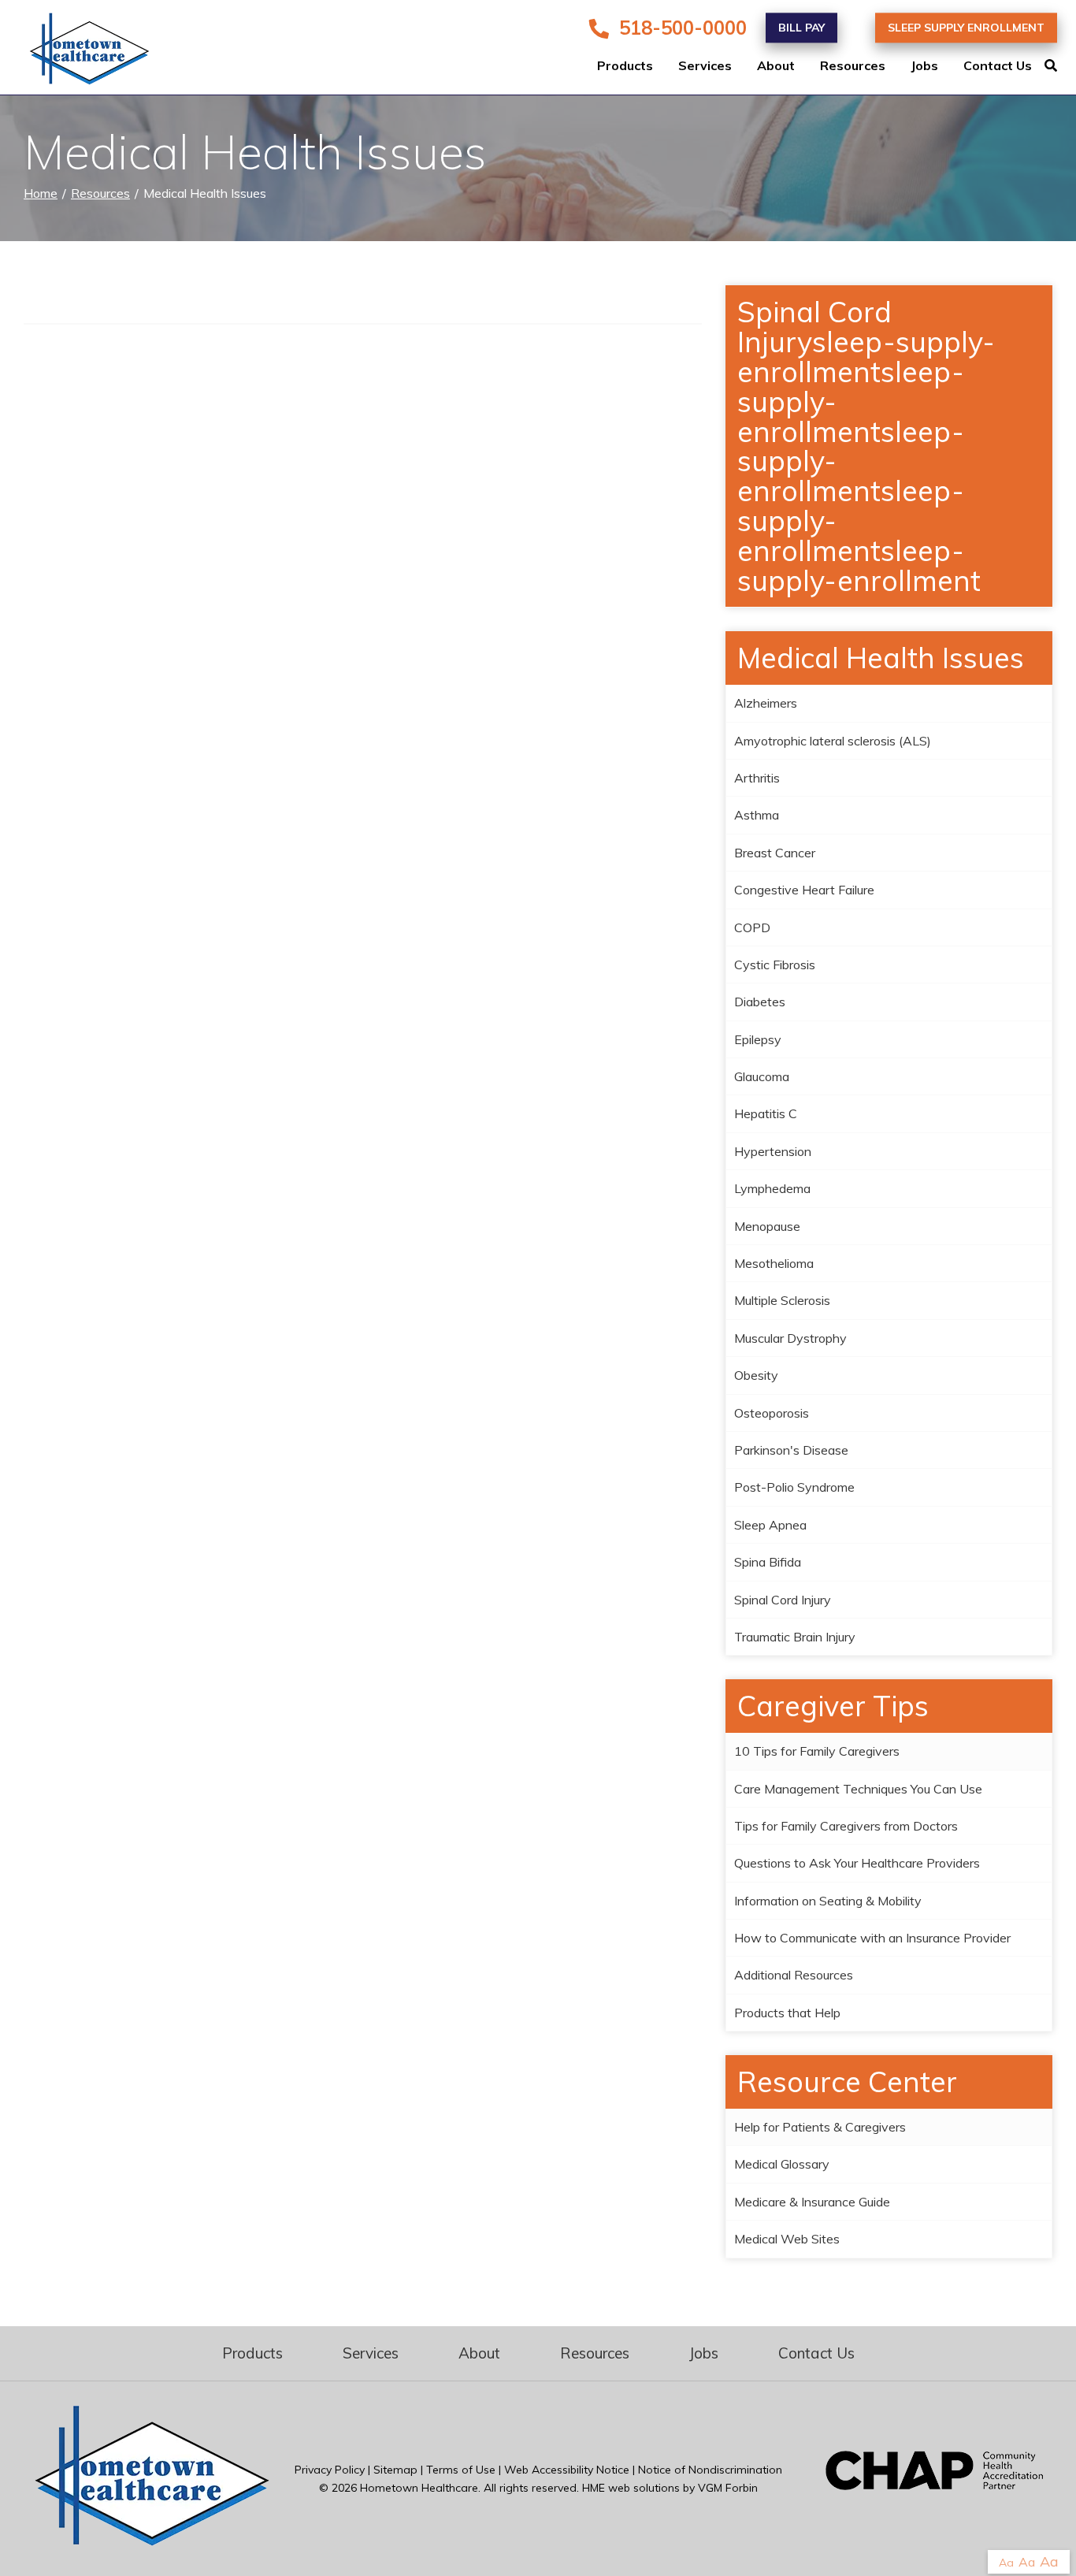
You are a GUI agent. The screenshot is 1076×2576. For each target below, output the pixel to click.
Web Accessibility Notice (567, 2470)
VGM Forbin (728, 2488)
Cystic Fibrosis (775, 965)
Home (41, 193)
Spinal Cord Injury (783, 1600)
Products (625, 66)
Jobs (924, 66)
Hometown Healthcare (419, 2488)
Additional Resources (794, 1975)
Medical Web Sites (787, 2239)
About (776, 66)
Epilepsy (758, 1039)
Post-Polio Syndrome (794, 1487)
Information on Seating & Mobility (828, 1901)
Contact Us (998, 66)
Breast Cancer (775, 853)
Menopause (767, 1226)
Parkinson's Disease (791, 1450)
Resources (853, 66)
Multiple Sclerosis (782, 1300)
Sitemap (395, 2470)
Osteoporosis (772, 1413)
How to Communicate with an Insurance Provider (872, 1938)
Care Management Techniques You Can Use (858, 1789)
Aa (1006, 2563)
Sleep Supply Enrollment (966, 28)
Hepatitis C (766, 1113)
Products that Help (787, 2013)
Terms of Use (461, 2470)
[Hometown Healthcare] (79, 52)
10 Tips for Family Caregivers (817, 1751)
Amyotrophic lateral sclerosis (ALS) (833, 741)
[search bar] (1060, 66)
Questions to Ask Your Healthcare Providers (857, 1863)
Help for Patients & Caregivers (820, 2127)
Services (705, 66)
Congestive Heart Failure (804, 890)
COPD (752, 927)
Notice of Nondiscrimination (710, 2470)
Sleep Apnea (770, 1525)
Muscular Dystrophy (790, 1338)
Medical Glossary (782, 2164)
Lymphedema (772, 1188)
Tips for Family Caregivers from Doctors (846, 1826)
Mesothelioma (774, 1263)
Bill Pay (801, 28)
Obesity (756, 1375)
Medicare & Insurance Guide (812, 2202)
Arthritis (757, 778)
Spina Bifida (768, 1562)
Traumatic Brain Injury (795, 1637)
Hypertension (773, 1151)
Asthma (757, 815)
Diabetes (760, 1002)
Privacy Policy (330, 2470)
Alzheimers (766, 703)
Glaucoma (762, 1076)
